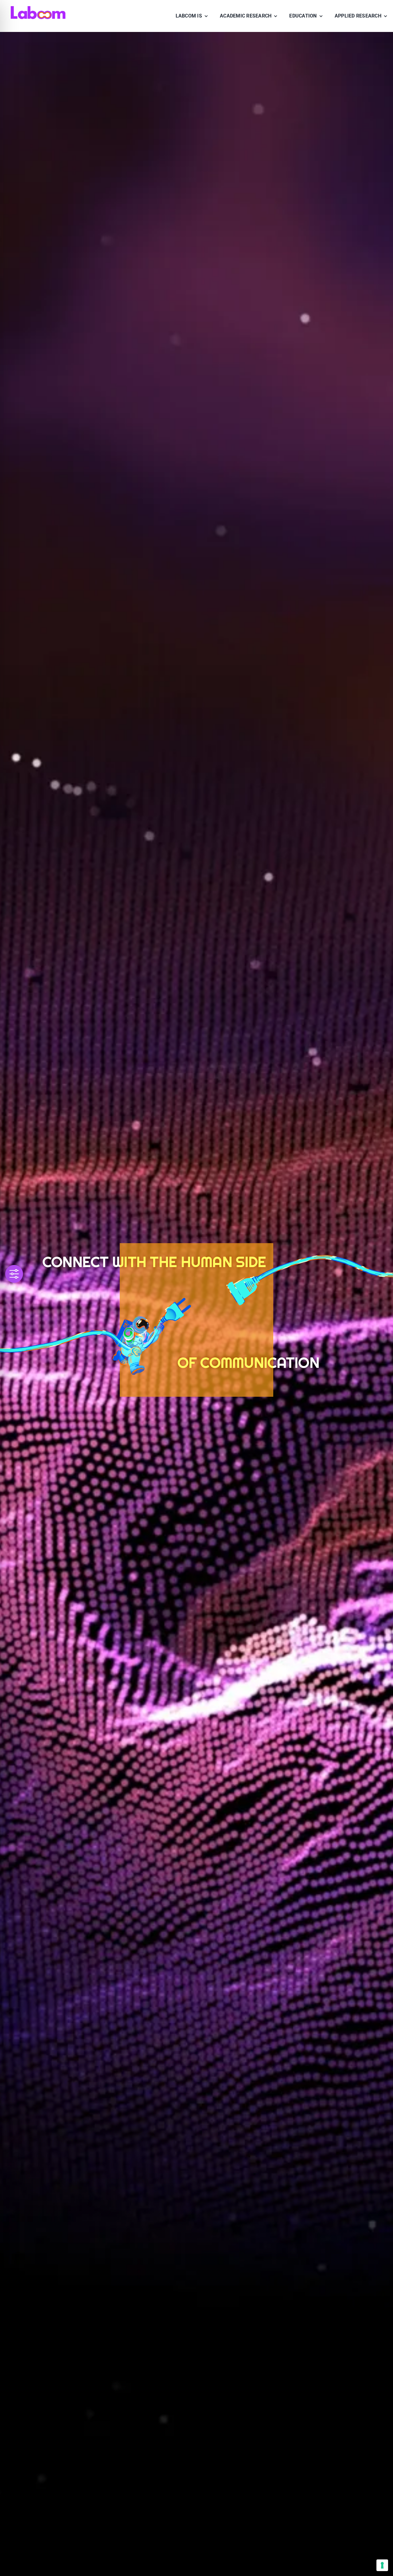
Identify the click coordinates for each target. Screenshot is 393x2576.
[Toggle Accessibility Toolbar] (14, 1274)
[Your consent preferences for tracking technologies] (382, 2565)
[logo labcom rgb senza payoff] (38, 8)
